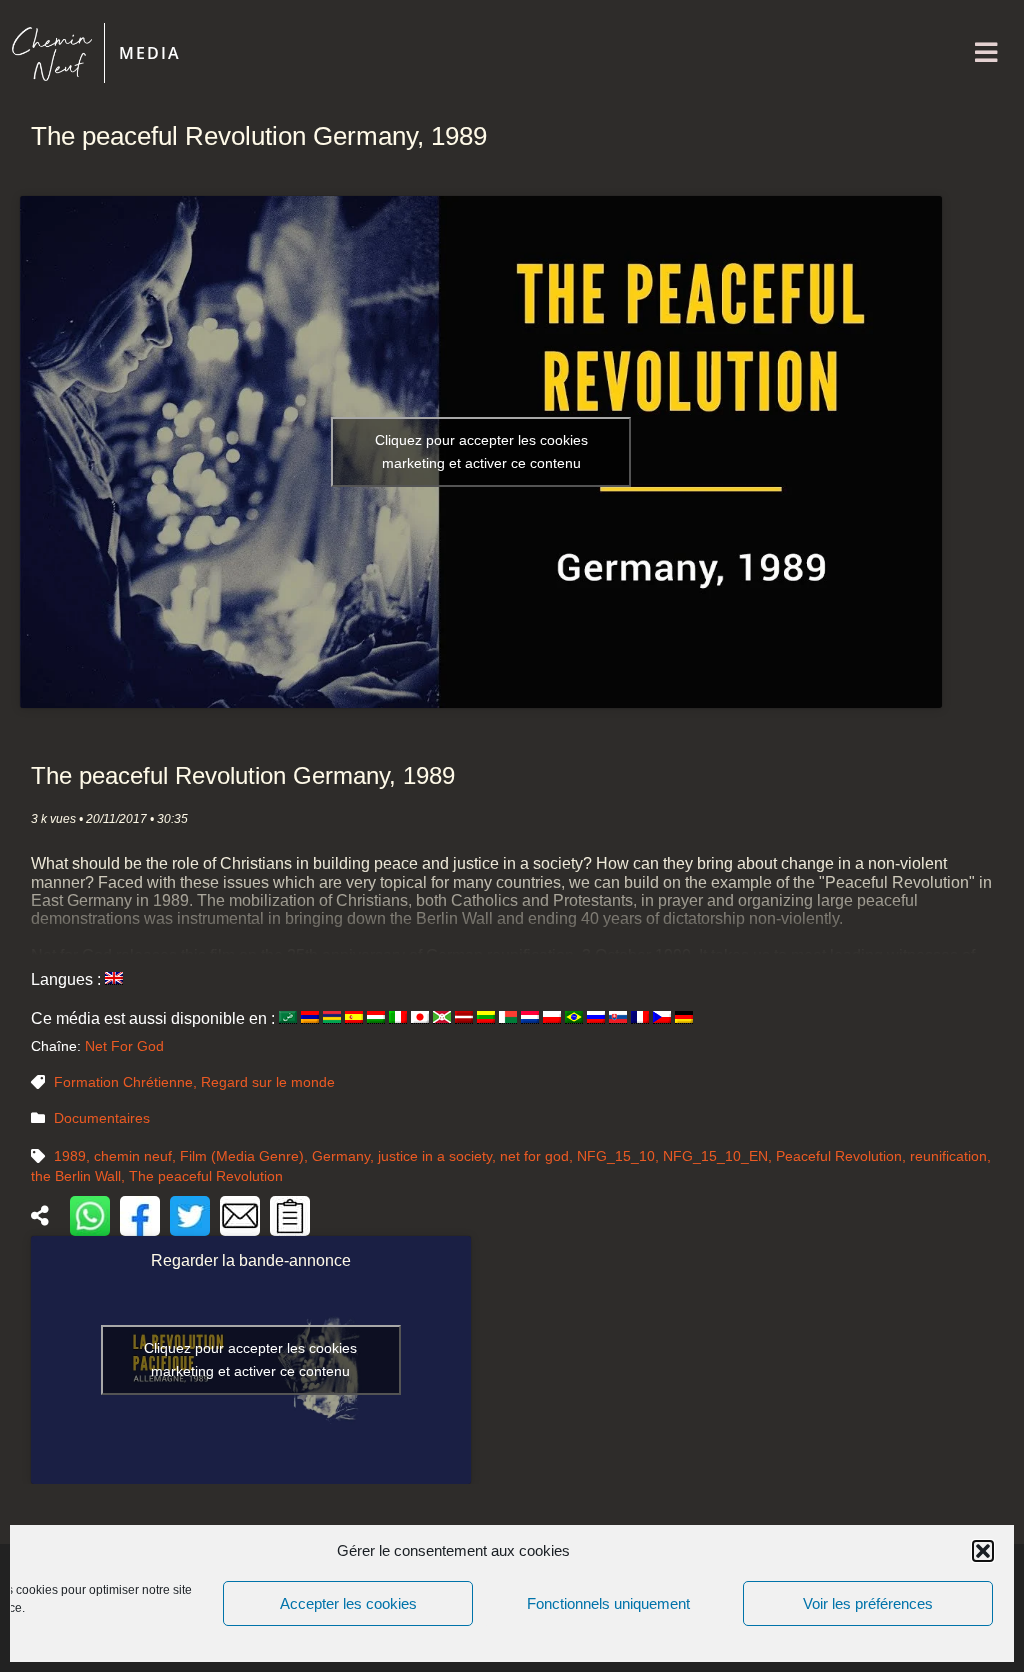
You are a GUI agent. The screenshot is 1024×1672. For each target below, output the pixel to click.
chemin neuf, (137, 1156)
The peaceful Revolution (206, 1176)
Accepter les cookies (348, 1603)
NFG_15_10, (620, 1156)
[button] (983, 1551)
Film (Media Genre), (246, 1156)
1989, (74, 1156)
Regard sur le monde (268, 1082)
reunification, (950, 1156)
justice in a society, (439, 1156)
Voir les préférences (868, 1603)
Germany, (345, 1156)
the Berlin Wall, (80, 1176)
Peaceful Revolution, (843, 1156)
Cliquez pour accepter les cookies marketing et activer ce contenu (481, 451)
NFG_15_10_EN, (719, 1156)
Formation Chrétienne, (127, 1082)
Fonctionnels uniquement (608, 1603)
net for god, (538, 1156)
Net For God (124, 1046)
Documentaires (102, 1118)
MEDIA (150, 53)
